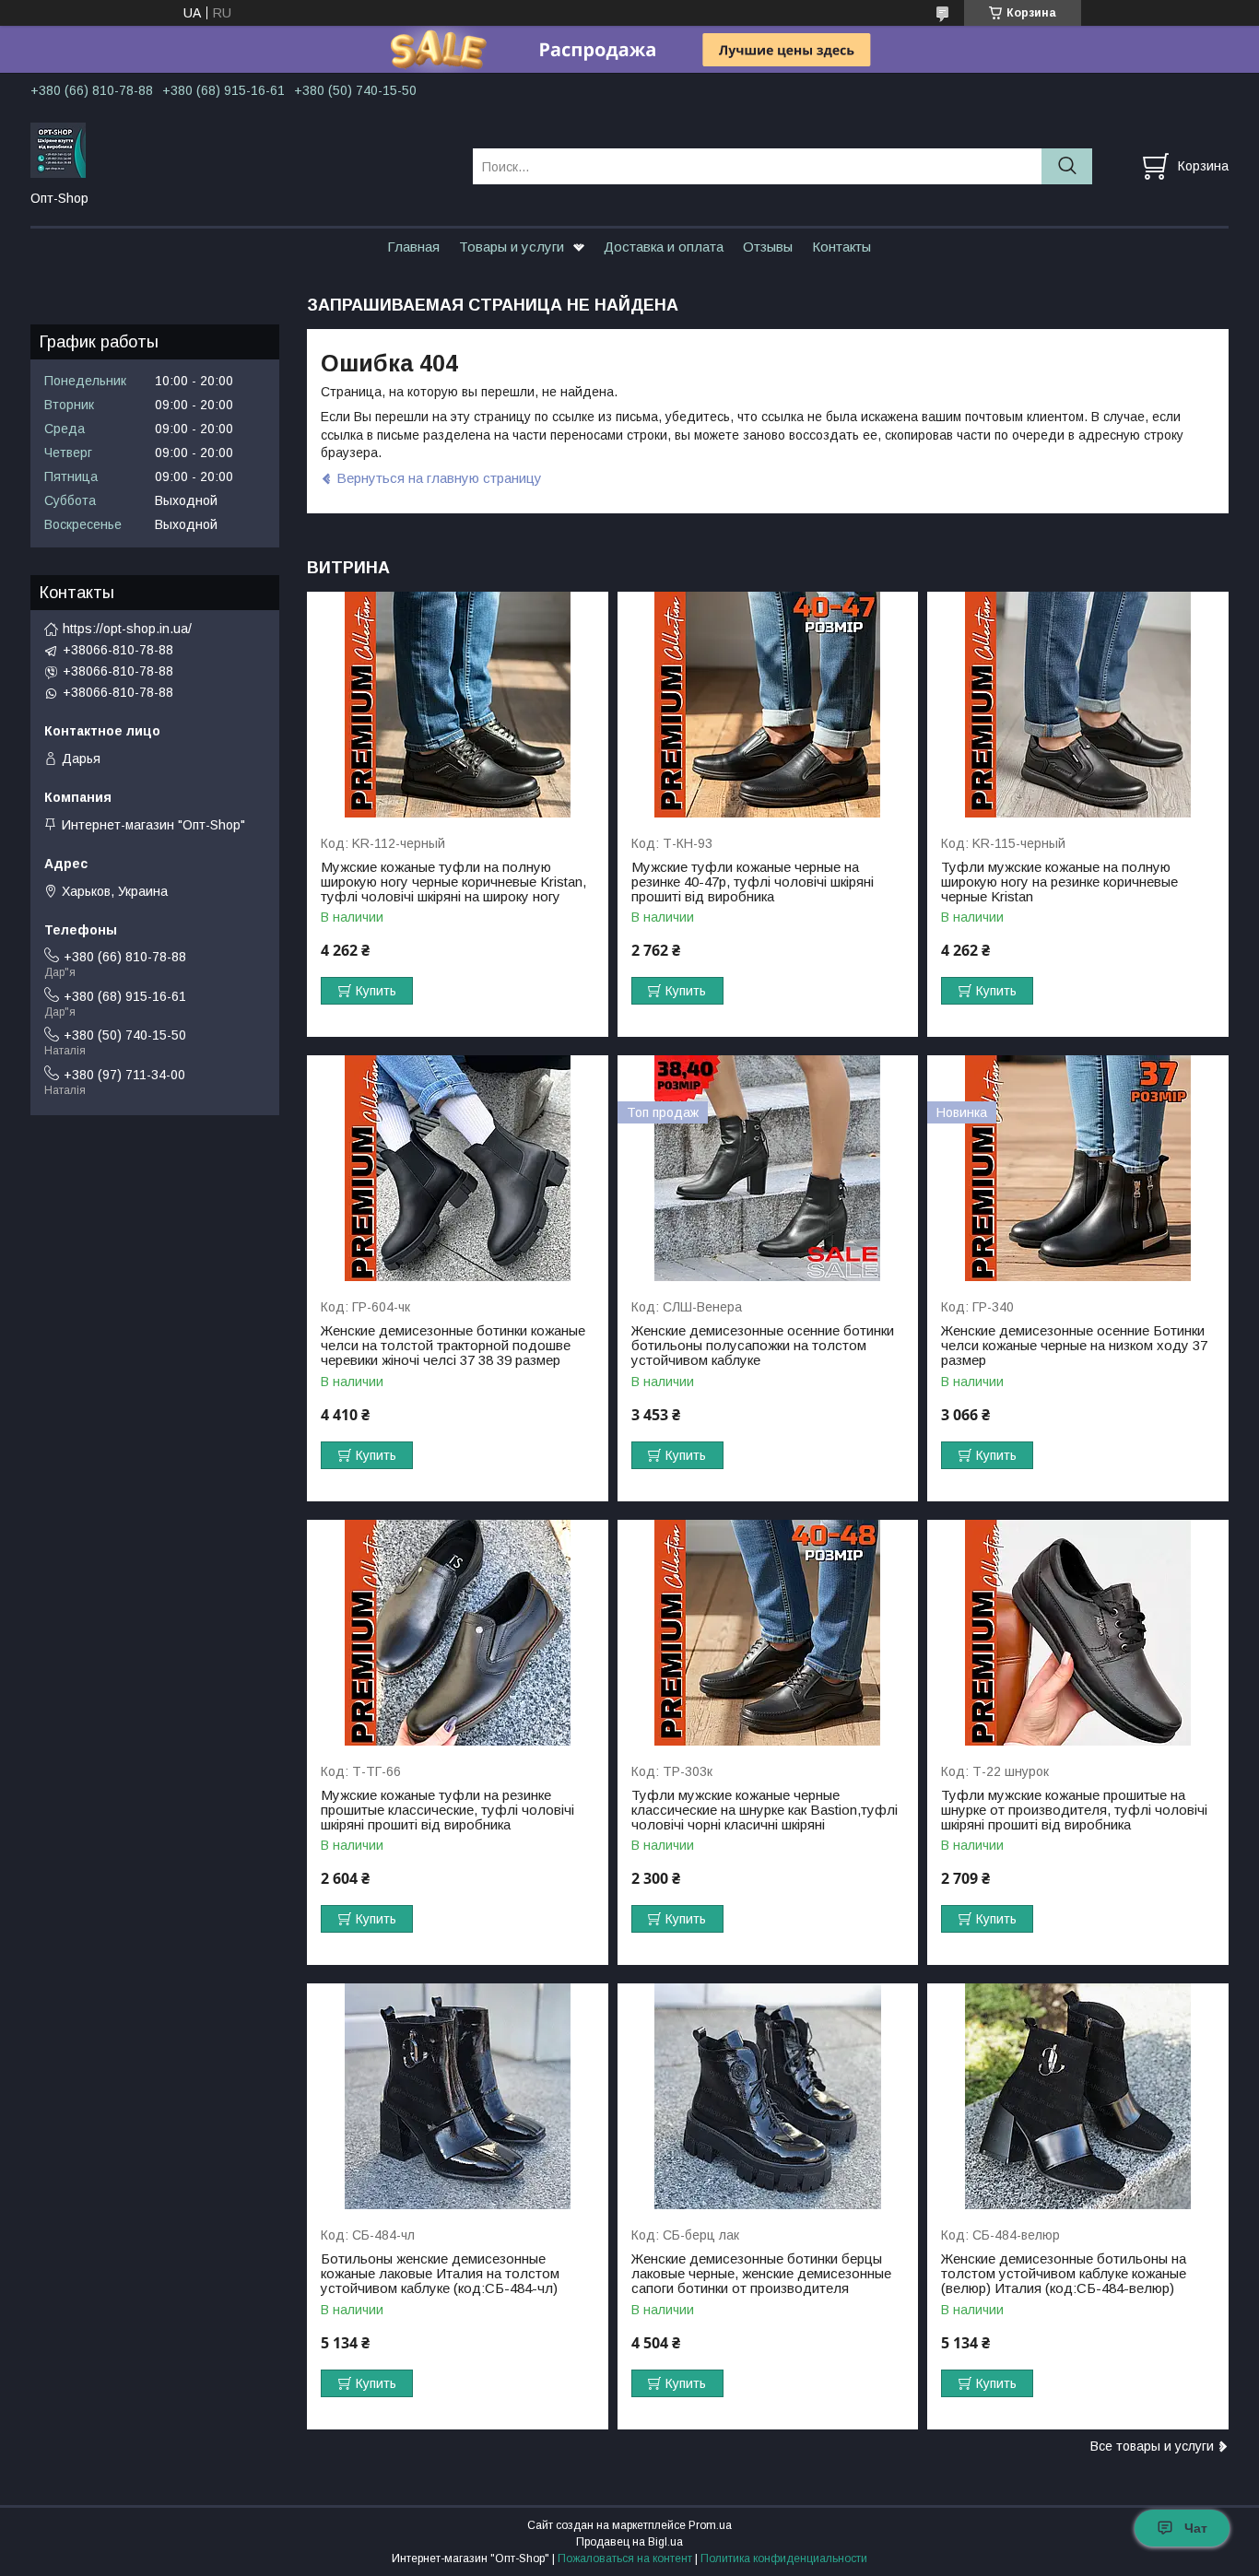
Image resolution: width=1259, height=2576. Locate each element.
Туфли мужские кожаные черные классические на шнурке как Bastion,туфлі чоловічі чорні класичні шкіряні (765, 1810)
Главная (413, 247)
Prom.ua (710, 2525)
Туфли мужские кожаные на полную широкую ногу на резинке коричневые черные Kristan (1059, 882)
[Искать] (1067, 166)
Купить (376, 991)
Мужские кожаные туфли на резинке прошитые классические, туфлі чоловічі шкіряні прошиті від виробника (447, 1810)
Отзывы (768, 247)
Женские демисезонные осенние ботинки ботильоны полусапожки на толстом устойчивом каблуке (763, 1346)
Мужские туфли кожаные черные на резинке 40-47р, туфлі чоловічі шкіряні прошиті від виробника (753, 882)
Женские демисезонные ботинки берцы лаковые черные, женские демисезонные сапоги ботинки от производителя (761, 2274)
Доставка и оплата (664, 247)
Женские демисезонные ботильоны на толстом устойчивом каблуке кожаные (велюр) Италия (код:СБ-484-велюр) (1064, 2274)
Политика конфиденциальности (784, 2558)
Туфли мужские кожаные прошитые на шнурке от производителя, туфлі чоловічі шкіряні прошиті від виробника (1074, 1810)
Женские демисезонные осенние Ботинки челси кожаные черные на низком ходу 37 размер (1074, 1346)
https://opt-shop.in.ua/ (127, 629)
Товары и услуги (512, 247)
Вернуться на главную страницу (439, 478)
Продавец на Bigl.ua (629, 2542)
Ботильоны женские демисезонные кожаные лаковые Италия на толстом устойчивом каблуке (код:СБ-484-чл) (440, 2274)
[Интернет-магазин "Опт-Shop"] (240, 149)
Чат (1196, 2528)
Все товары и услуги (1152, 2446)
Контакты (841, 247)
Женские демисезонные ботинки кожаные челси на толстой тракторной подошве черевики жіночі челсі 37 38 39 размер (453, 1346)
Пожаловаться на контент (625, 2558)
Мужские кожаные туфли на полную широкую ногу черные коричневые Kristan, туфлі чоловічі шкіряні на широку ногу (453, 882)
